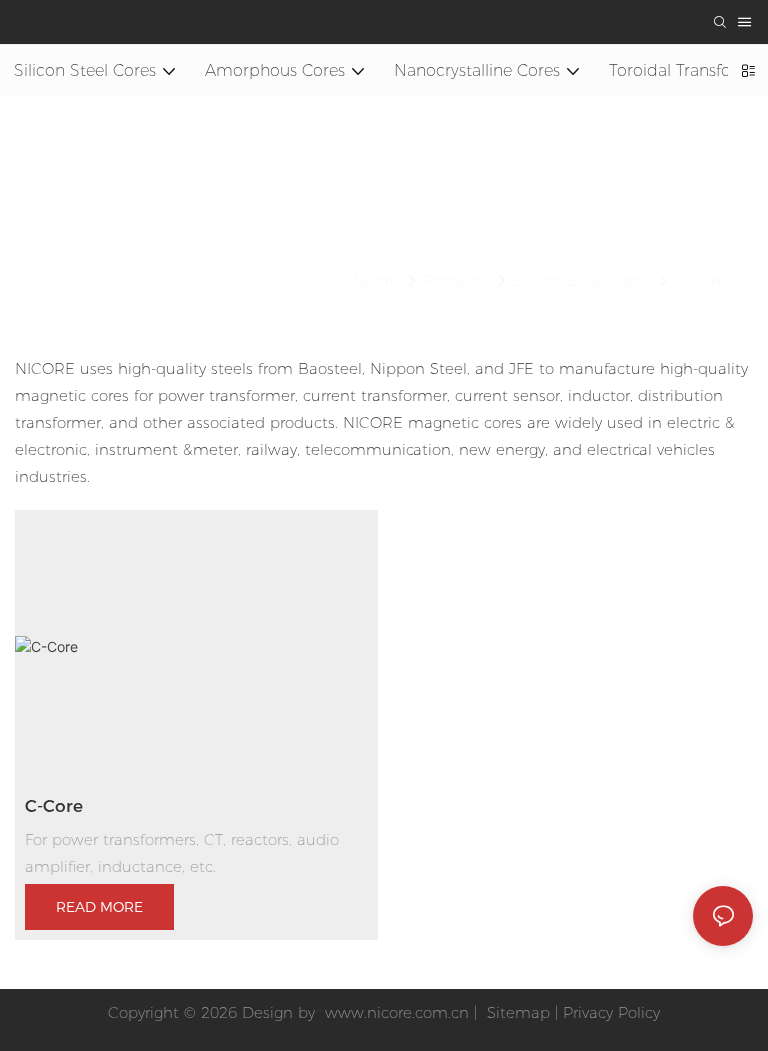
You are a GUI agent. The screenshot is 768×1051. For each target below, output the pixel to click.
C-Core (700, 280)
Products (456, 280)
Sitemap (516, 1012)
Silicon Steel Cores (582, 280)
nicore (375, 280)
